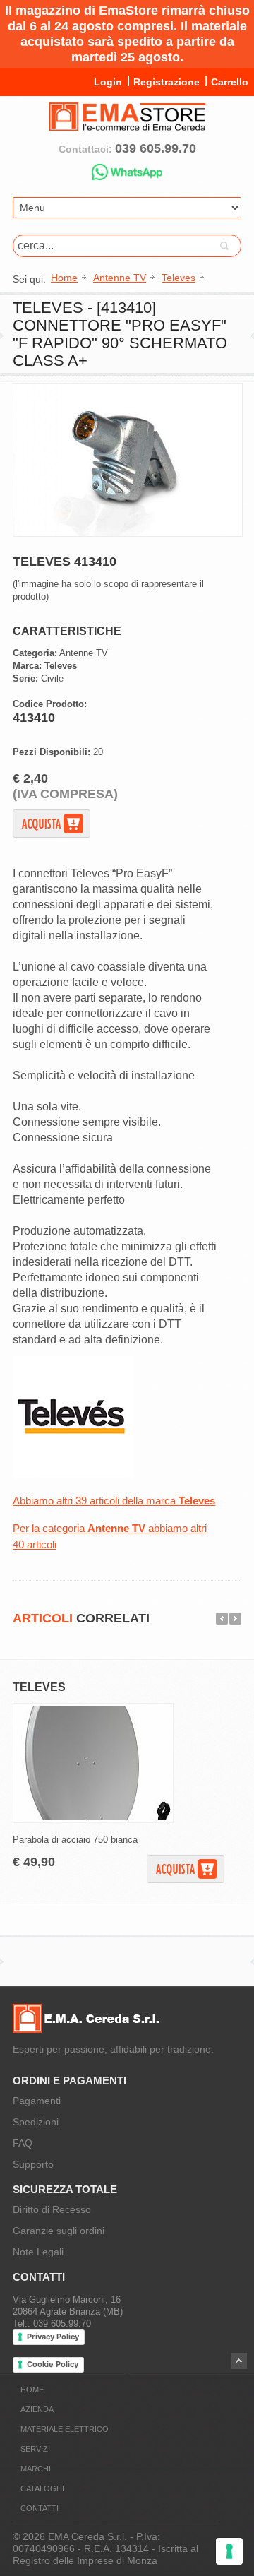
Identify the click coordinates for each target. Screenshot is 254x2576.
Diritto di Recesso (52, 2209)
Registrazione (167, 82)
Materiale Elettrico (65, 2429)
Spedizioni (36, 2122)
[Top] (239, 2361)
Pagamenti (37, 2101)
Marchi (36, 2469)
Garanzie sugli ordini (59, 2231)
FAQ (23, 2143)
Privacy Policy (53, 2337)
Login (108, 82)
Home (32, 2390)
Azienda (37, 2409)
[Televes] (73, 1474)
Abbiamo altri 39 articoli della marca (114, 1501)
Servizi (35, 2449)
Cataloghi (42, 2488)
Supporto (33, 2164)
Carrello (230, 82)
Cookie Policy (53, 2364)
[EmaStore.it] (127, 125)
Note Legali (38, 2252)
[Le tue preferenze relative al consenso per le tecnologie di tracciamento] (229, 2551)
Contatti (40, 2508)
